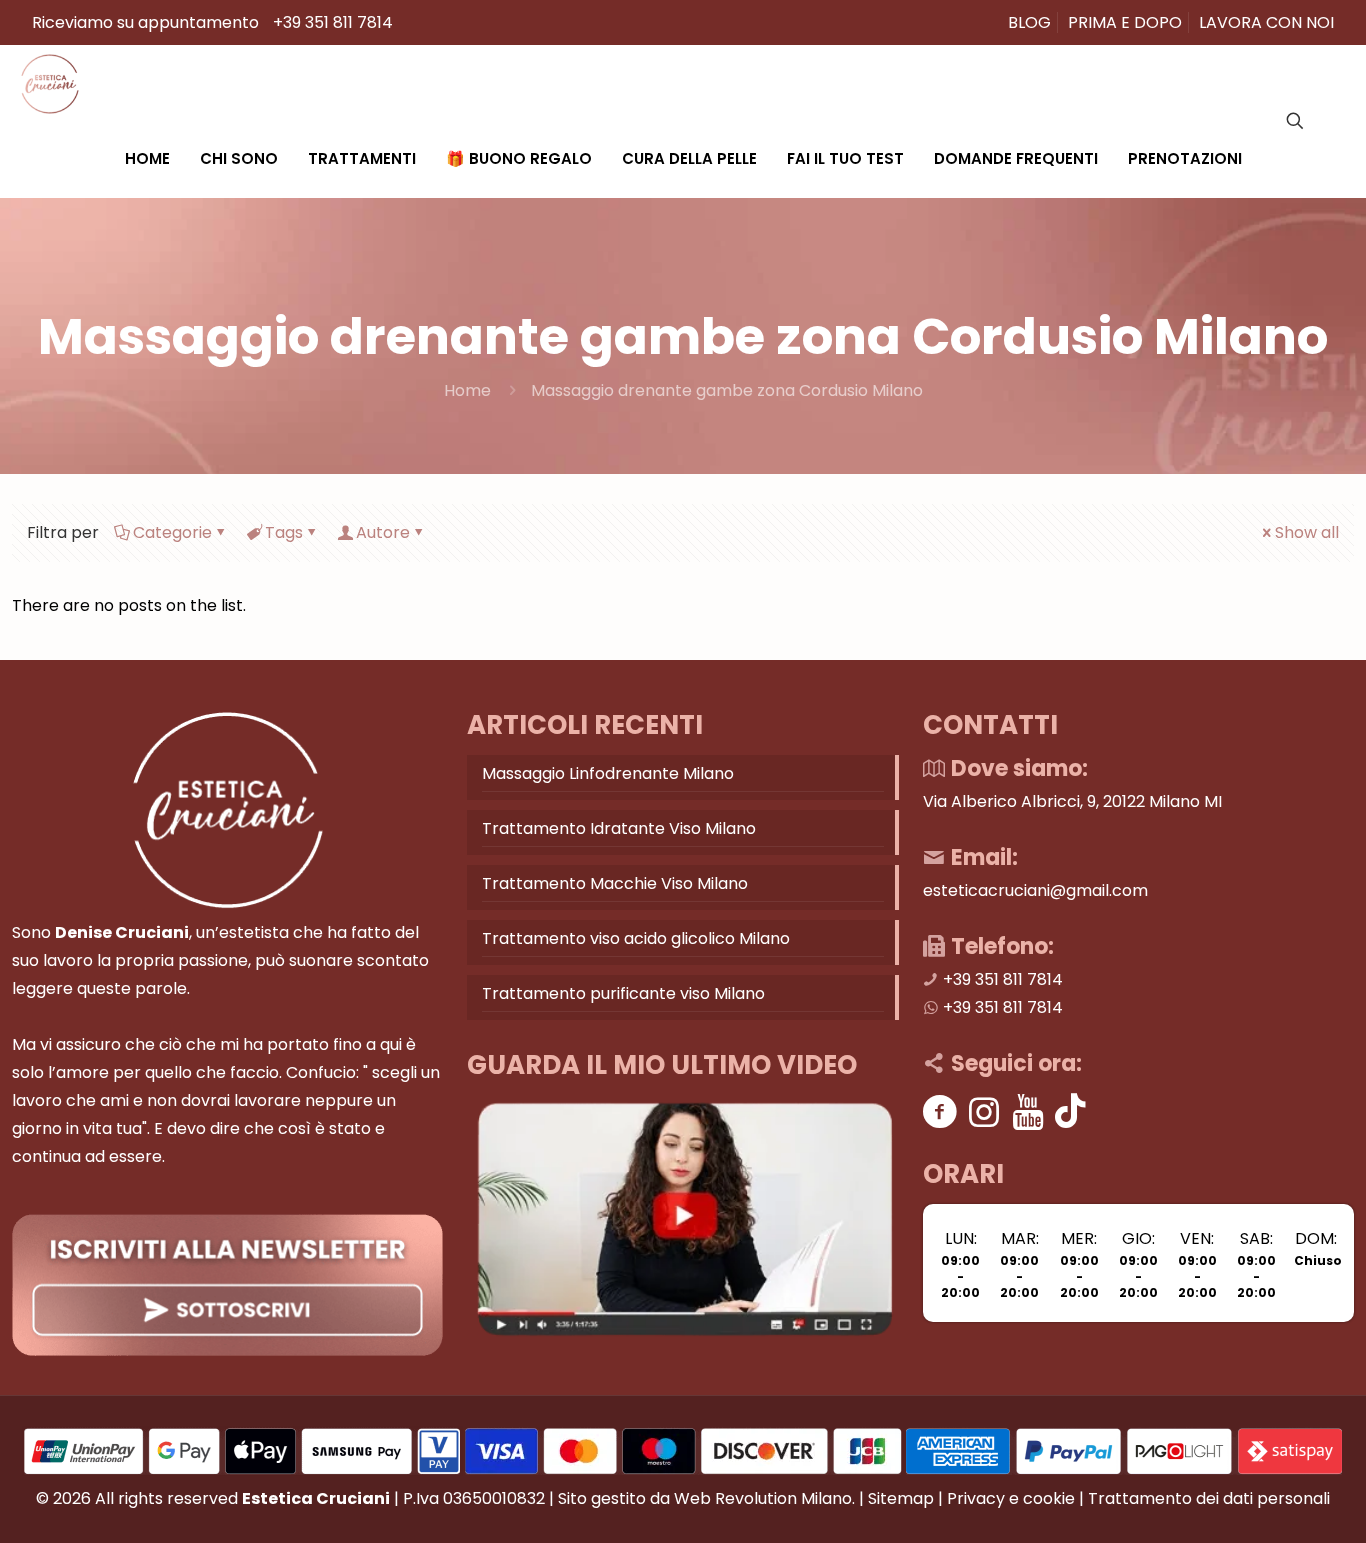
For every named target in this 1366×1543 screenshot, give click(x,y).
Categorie (172, 532)
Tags (284, 532)
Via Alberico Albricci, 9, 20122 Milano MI (1072, 801)
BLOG (1029, 22)
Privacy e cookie (1011, 1498)
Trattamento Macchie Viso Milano (615, 883)
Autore (383, 532)
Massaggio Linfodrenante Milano (608, 773)
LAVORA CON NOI (1266, 22)
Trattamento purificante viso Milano (623, 993)
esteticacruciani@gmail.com (1035, 890)
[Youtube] (1028, 1111)
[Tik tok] (1070, 1111)
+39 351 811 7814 (333, 22)
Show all (1307, 532)
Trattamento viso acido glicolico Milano (636, 938)
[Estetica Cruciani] (50, 83)
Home (467, 390)
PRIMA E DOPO (1125, 22)
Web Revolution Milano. (764, 1498)
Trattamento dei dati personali (1209, 1498)
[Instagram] (984, 1111)
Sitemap (901, 1498)
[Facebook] (940, 1111)
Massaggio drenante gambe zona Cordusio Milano (727, 390)
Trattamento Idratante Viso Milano (619, 828)
